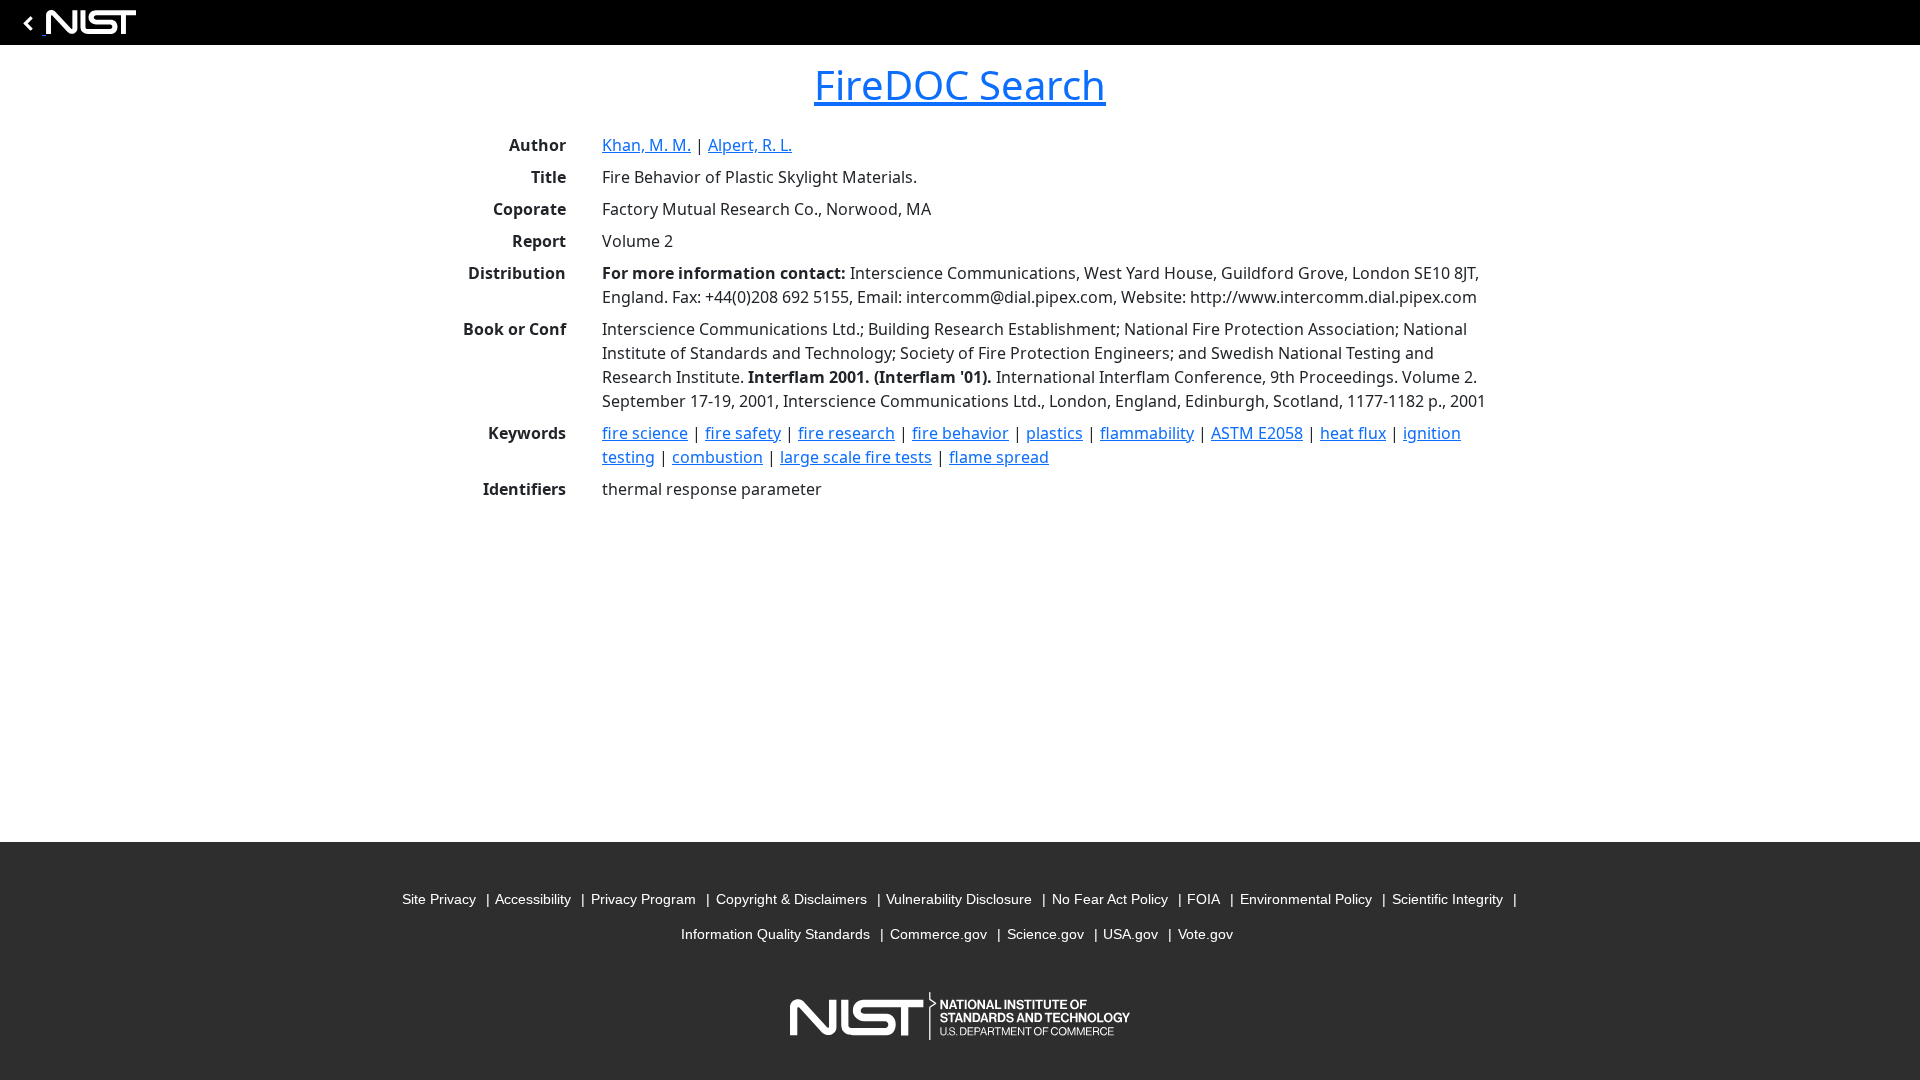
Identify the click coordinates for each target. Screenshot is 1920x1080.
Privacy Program (643, 899)
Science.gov (1045, 934)
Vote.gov (1205, 934)
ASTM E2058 (1257, 433)
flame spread (999, 457)
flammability (1147, 433)
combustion (717, 457)
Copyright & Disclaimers (791, 899)
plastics (1054, 433)
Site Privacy (439, 899)
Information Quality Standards (775, 934)
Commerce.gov (938, 934)
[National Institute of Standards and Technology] (76, 27)
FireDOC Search (960, 84)
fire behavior (960, 433)
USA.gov (1130, 934)
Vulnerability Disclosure (959, 899)
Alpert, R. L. (750, 145)
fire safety (743, 433)
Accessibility (533, 899)
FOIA (1203, 899)
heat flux (1353, 433)
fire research (846, 433)
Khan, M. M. (646, 145)
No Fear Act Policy (1110, 899)
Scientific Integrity (1447, 899)
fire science (645, 433)
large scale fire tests (856, 457)
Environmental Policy (1306, 899)
